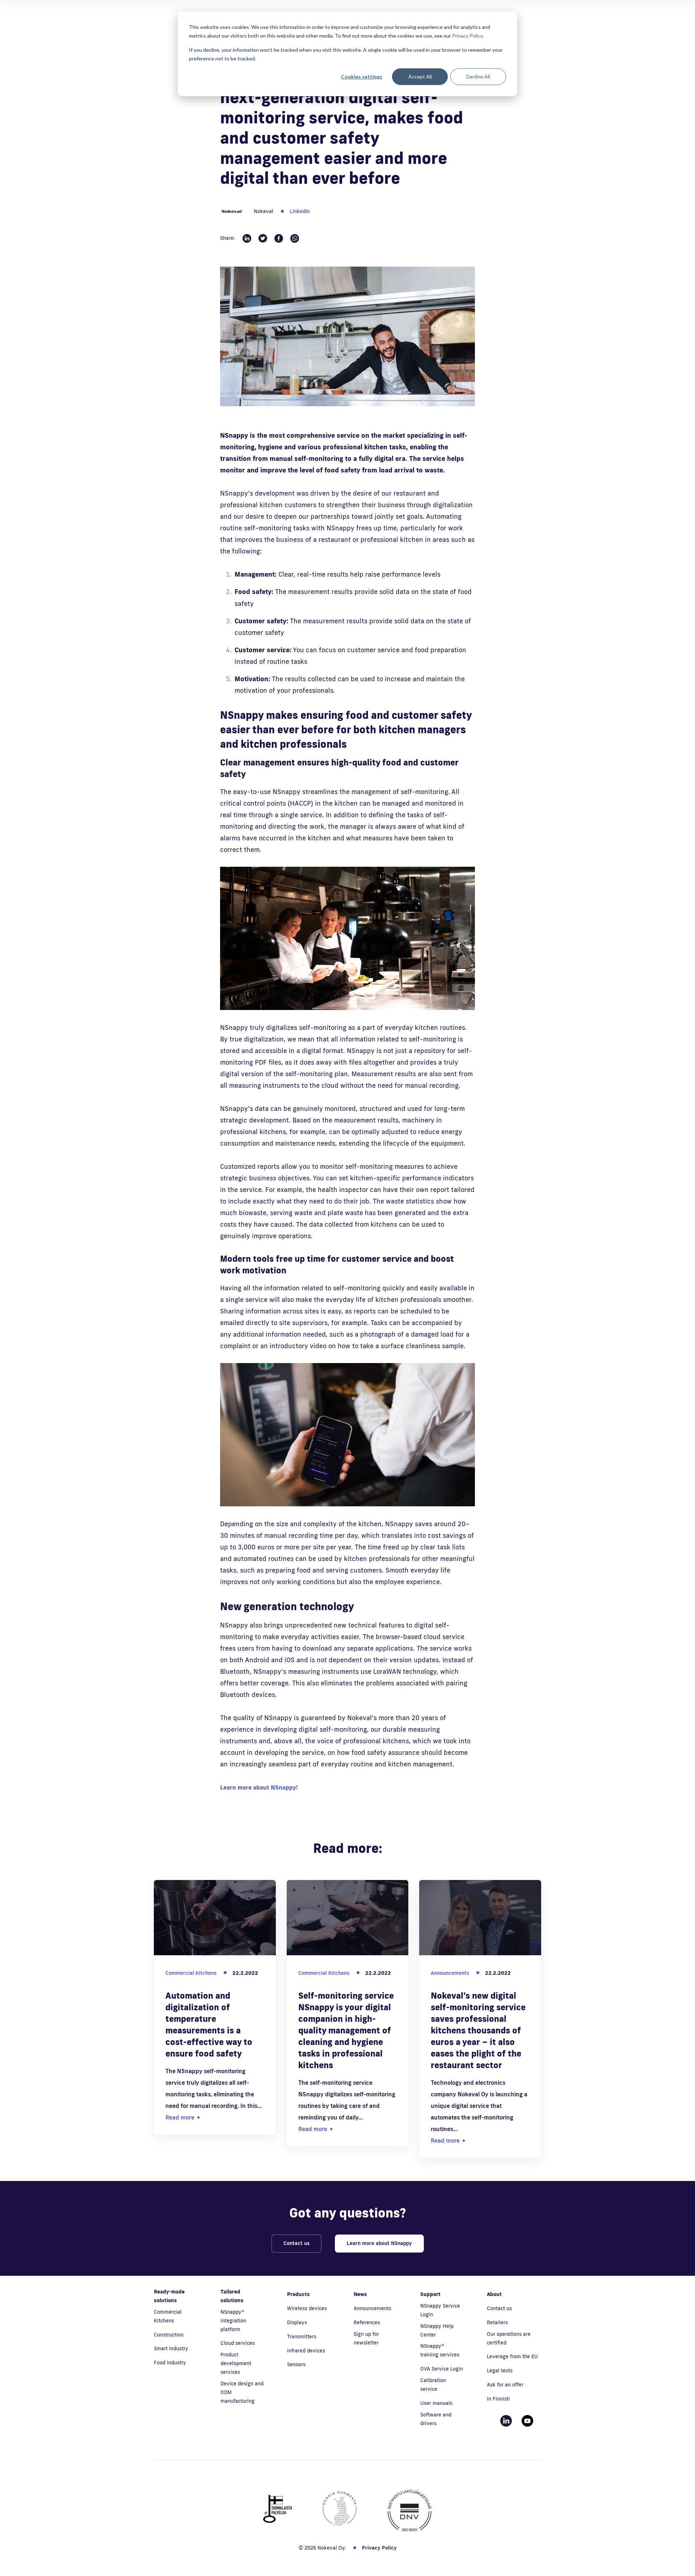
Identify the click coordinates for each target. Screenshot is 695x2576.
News (360, 2294)
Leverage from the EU (512, 2356)
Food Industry (170, 2363)
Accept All (420, 77)
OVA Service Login (442, 2369)
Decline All (478, 77)
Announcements (372, 2308)
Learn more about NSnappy (379, 2243)
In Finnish (498, 2399)
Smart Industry (171, 2348)
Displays (297, 2322)
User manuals (436, 2403)
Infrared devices (306, 2351)
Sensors (296, 2364)
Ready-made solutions (169, 2296)
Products (298, 2294)
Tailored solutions (232, 2296)
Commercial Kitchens (168, 2316)
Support (430, 2294)
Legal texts (500, 2371)
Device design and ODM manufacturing (242, 2392)
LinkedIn (300, 211)
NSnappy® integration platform (233, 2321)
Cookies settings (362, 77)
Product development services (236, 2363)
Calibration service (433, 2385)
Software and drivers (436, 2419)
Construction (169, 2335)
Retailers (497, 2322)
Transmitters (302, 2337)
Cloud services (238, 2343)
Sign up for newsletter (366, 2338)
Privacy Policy (467, 36)
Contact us (296, 2243)
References (367, 2322)
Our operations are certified (509, 2338)
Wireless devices (307, 2308)
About (494, 2294)
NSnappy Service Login (440, 2310)
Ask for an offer (505, 2385)
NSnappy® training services (440, 2350)
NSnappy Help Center (437, 2330)
